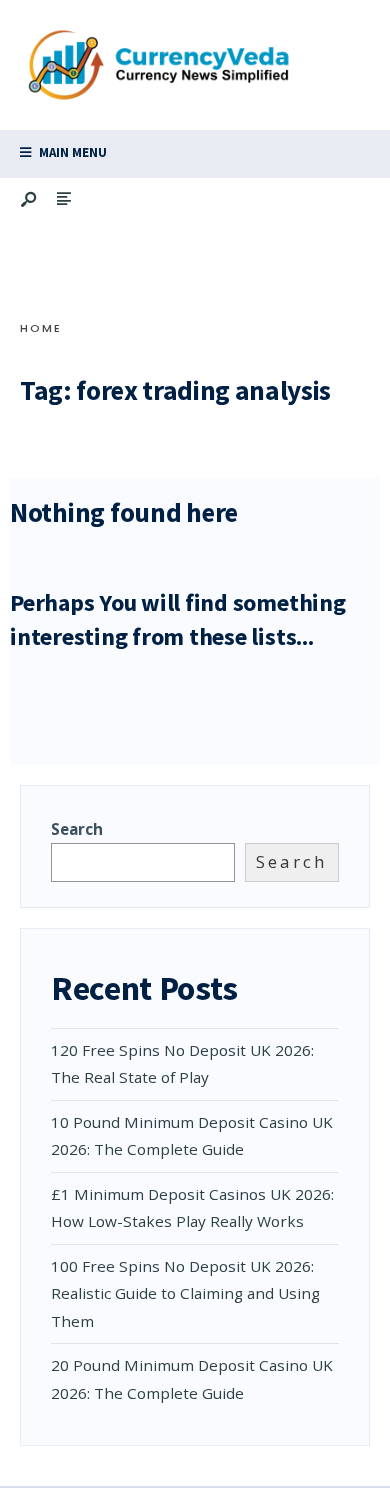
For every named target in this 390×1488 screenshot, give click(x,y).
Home (41, 328)
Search (77, 829)
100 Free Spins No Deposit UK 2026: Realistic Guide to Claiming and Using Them (185, 1293)
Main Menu (71, 152)
